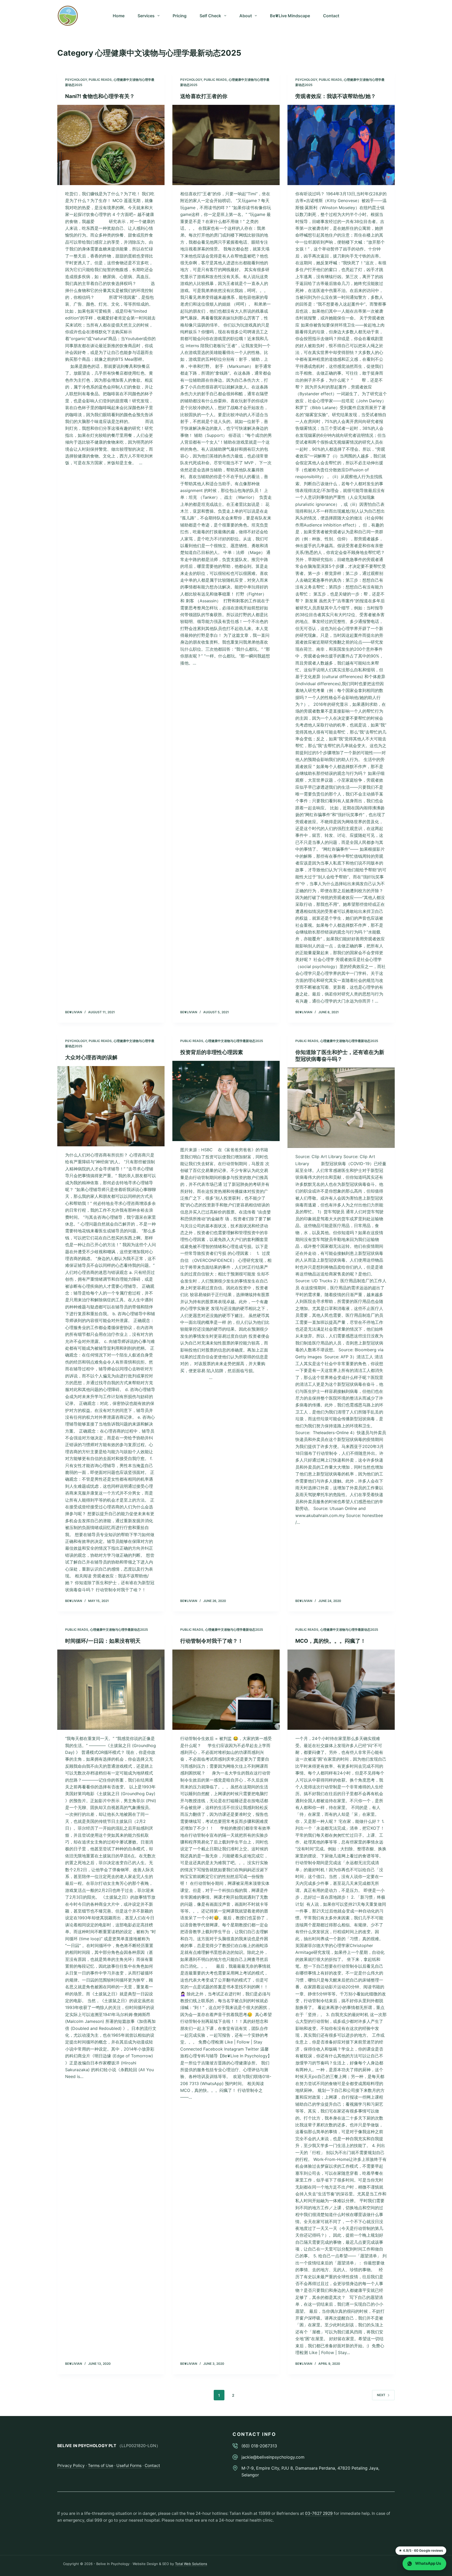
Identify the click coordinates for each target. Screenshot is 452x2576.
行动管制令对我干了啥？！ (212, 1641)
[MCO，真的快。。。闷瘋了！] (341, 1690)
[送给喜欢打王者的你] (226, 145)
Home (119, 16)
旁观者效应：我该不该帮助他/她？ (336, 96)
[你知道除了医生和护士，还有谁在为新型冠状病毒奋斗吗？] (341, 1108)
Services (146, 16)
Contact (331, 16)
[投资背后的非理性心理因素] (226, 1101)
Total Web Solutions (191, 2564)
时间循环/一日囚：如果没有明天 (103, 1641)
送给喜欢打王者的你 (204, 96)
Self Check (210, 16)
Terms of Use (101, 2466)
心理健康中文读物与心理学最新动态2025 (234, 1041)
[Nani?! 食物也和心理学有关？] (111, 145)
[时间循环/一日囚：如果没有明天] (111, 1690)
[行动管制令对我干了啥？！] (226, 1690)
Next (381, 2395)
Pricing (180, 16)
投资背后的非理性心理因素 (212, 1052)
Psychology (76, 80)
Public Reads (100, 80)
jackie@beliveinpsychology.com (273, 2457)
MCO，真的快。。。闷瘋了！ (330, 1641)
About (246, 16)
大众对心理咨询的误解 (91, 1057)
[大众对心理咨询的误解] (111, 1106)
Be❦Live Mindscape (290, 16)
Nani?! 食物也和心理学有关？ (100, 96)
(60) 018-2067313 (259, 2446)
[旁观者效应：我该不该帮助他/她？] (341, 145)
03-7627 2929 (319, 2513)
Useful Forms (129, 2466)
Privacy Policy (71, 2466)
